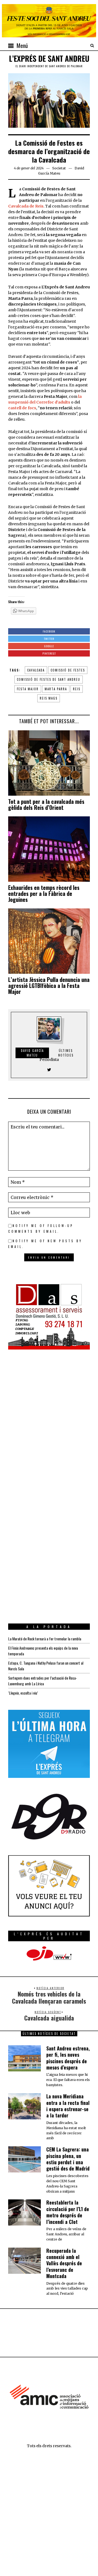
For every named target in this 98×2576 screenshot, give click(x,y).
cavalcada (36, 670)
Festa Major (28, 689)
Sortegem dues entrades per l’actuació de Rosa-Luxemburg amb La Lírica (43, 1681)
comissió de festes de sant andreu (49, 679)
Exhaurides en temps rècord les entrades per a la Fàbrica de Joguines (44, 893)
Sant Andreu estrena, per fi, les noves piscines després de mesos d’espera (68, 2058)
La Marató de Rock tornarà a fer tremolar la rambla (45, 1639)
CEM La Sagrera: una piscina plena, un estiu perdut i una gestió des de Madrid (68, 2159)
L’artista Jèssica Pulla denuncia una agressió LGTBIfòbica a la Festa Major (49, 985)
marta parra (56, 689)
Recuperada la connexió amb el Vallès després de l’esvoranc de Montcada (64, 2263)
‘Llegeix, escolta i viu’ (23, 1693)
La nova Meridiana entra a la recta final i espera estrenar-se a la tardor (68, 2106)
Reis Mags (49, 698)
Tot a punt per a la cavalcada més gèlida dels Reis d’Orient (46, 804)
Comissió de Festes (68, 670)
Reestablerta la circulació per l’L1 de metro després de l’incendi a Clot (68, 2212)
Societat (59, 168)
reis (77, 689)
